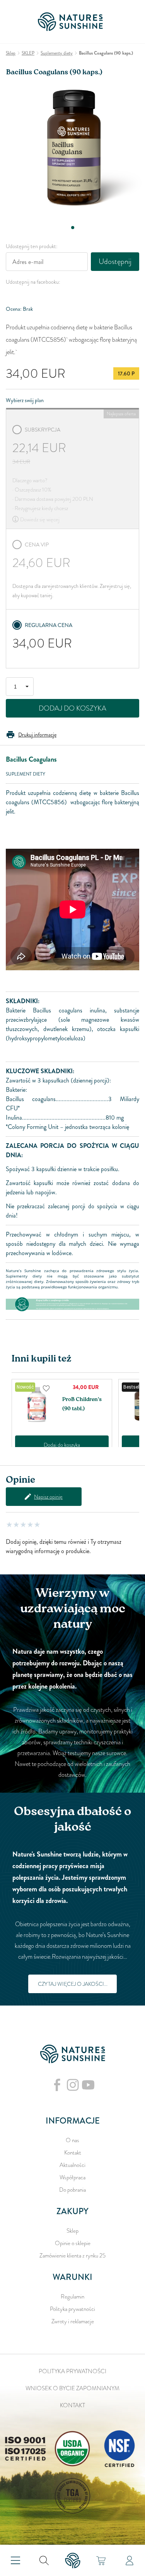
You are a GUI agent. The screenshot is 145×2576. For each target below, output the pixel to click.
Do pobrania (72, 2190)
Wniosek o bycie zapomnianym (72, 2388)
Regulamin (72, 2297)
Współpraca (72, 2177)
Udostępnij (115, 261)
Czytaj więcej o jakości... (73, 1984)
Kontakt (73, 2153)
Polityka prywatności (72, 2309)
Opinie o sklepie (73, 2243)
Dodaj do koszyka (72, 708)
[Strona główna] (73, 22)
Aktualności (72, 2165)
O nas (72, 2140)
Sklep (72, 2231)
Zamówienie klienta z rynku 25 (72, 2256)
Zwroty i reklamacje (73, 2321)
